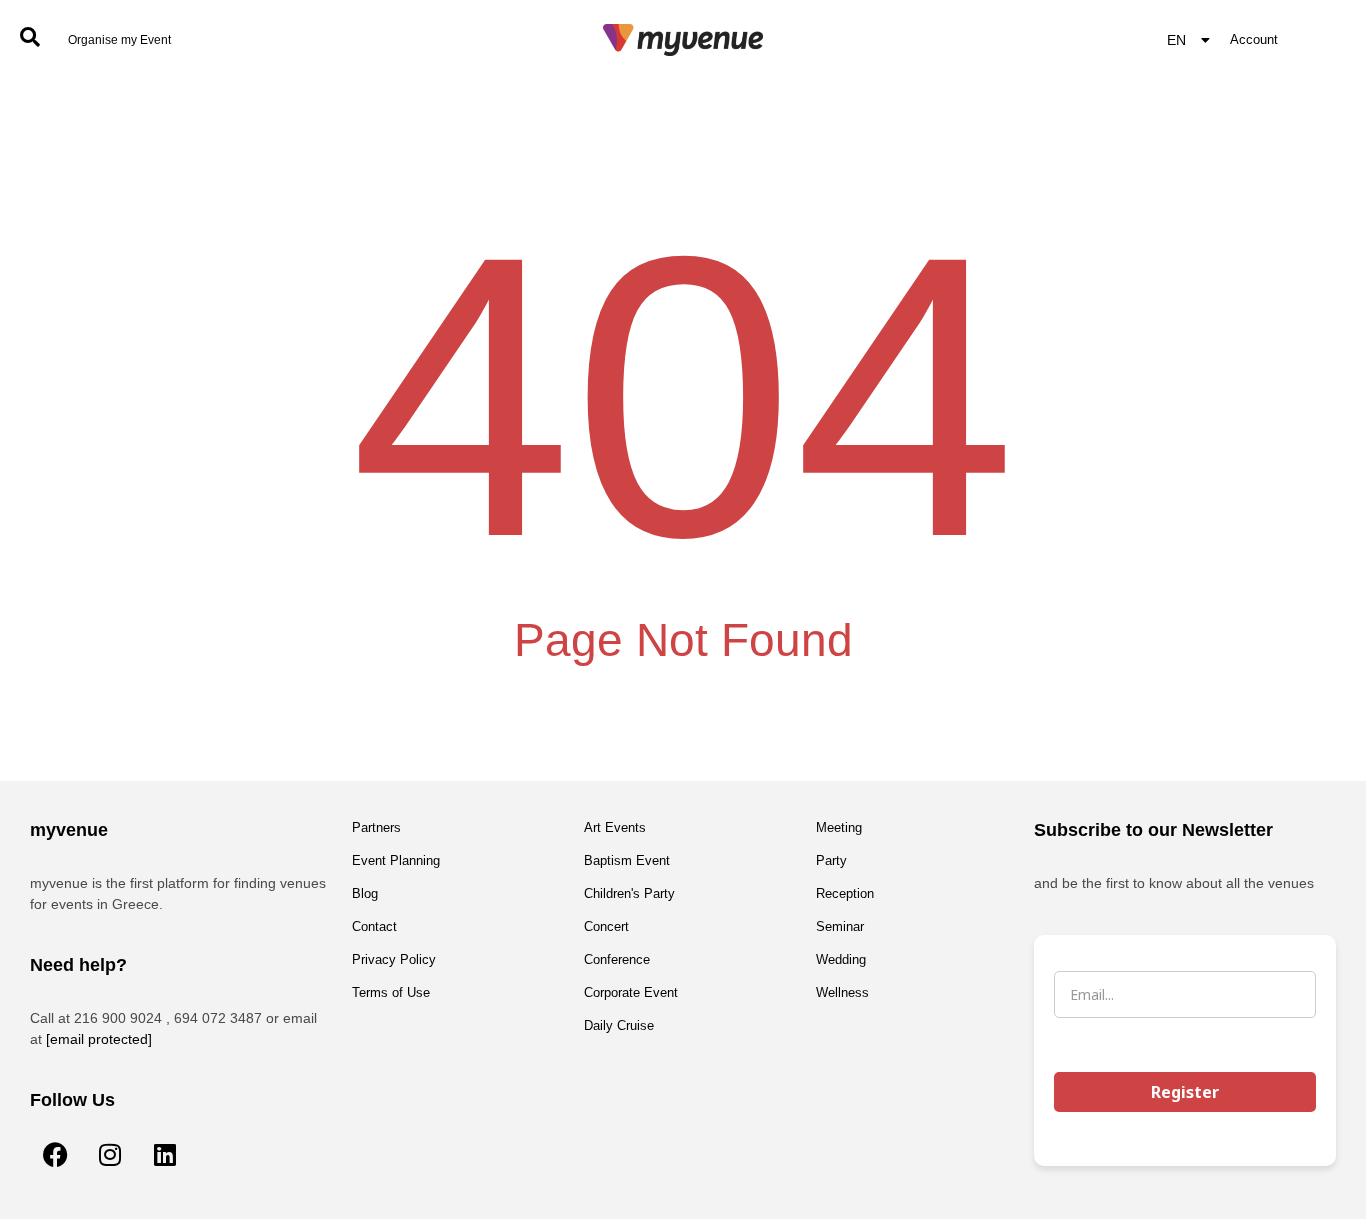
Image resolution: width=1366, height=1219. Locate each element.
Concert (606, 926)
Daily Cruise (619, 1025)
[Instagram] (110, 1154)
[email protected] (99, 1039)
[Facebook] (55, 1154)
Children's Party (629, 893)
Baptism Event (627, 860)
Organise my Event (119, 40)
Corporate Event (631, 992)
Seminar (840, 926)
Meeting (839, 827)
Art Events (615, 827)
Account (1254, 39)
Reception (845, 893)
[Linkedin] (165, 1154)
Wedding (841, 959)
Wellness (842, 992)
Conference (617, 959)
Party (831, 860)
